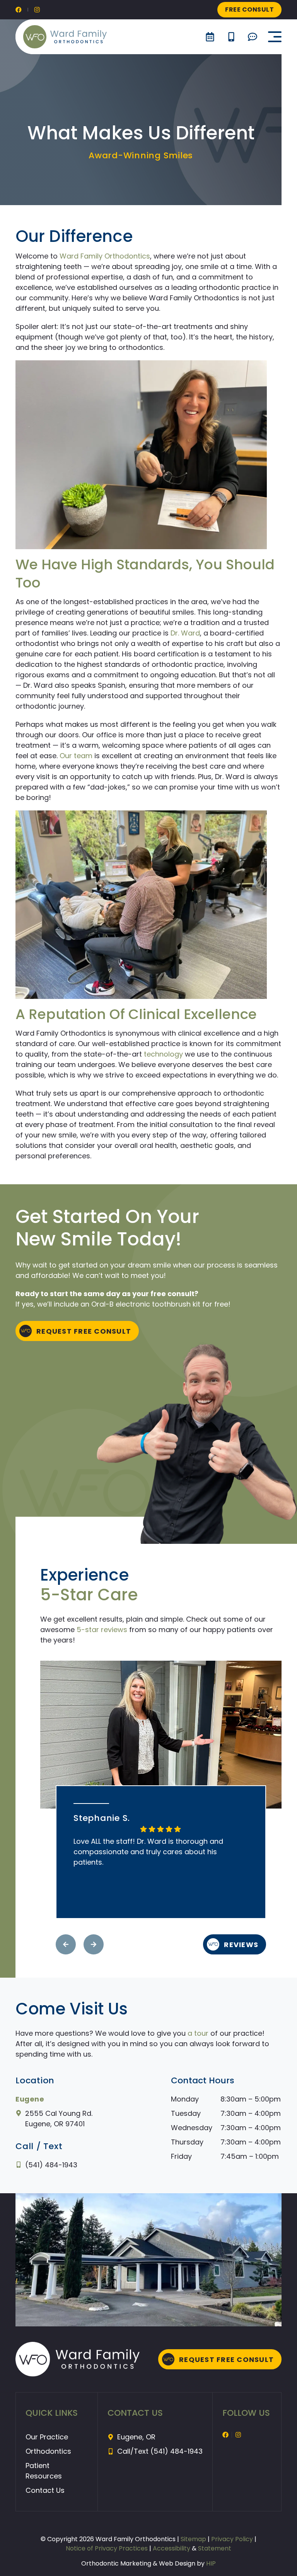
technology (163, 1054)
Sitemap (194, 2539)
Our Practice (47, 2437)
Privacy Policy (232, 2539)
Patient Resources (44, 2471)
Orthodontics (48, 2451)
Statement (215, 2548)
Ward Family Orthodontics (105, 256)
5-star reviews (102, 1630)
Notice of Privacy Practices (107, 2548)
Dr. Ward (185, 633)
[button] (275, 37)
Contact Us (45, 2490)
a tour (198, 2033)
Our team (76, 756)
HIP (211, 2563)
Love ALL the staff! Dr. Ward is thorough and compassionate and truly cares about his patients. (148, 1852)
